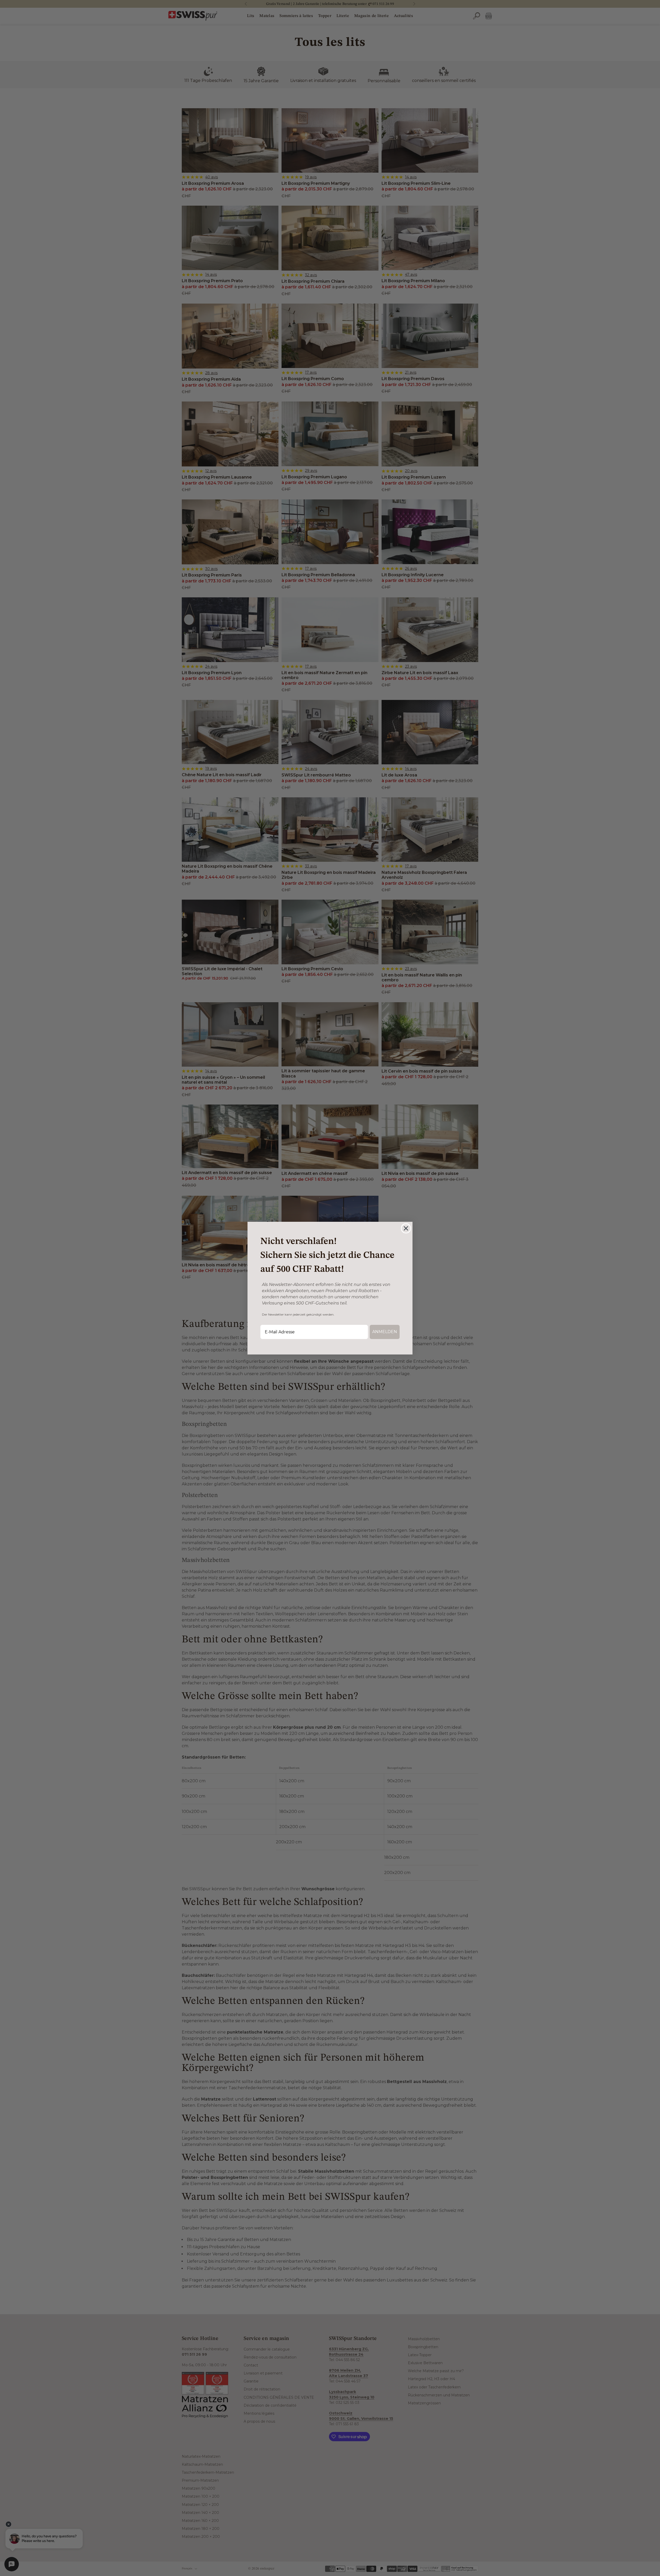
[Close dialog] (406, 1228)
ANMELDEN (385, 1332)
